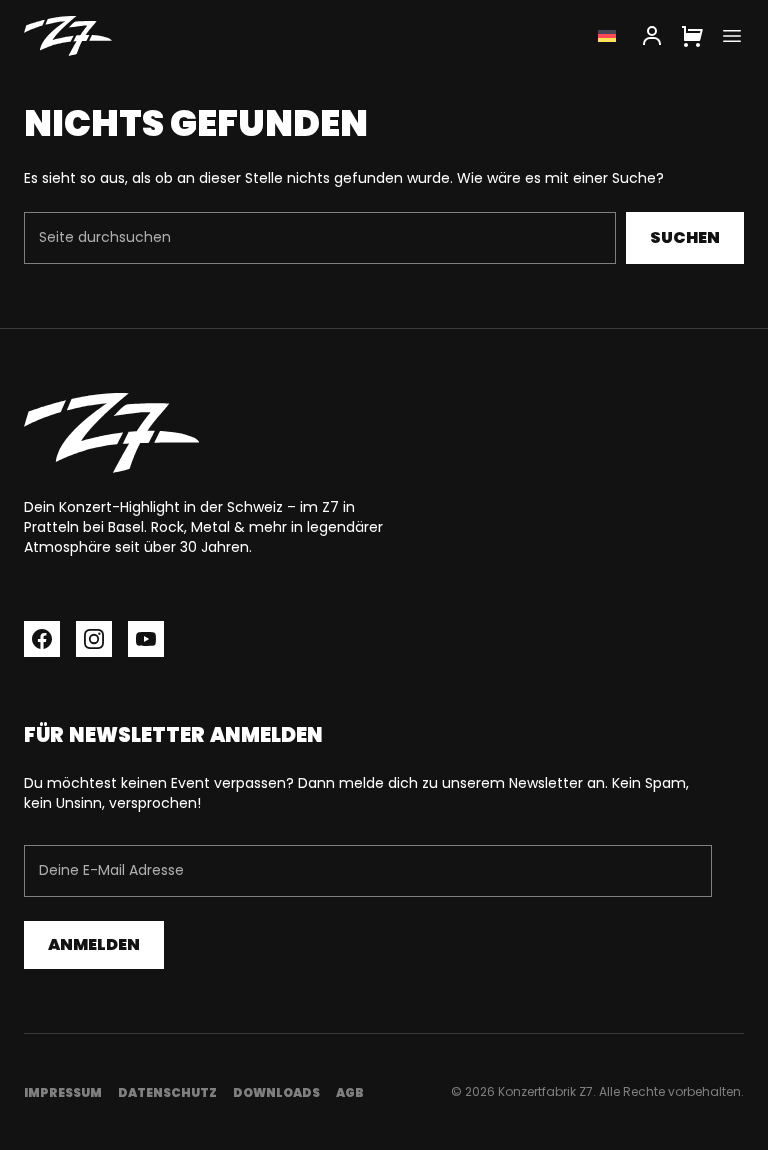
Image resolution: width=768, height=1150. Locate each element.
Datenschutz (167, 1092)
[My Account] (652, 36)
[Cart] (692, 36)
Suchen (685, 237)
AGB (350, 1092)
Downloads (276, 1092)
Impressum (63, 1092)
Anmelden (94, 944)
